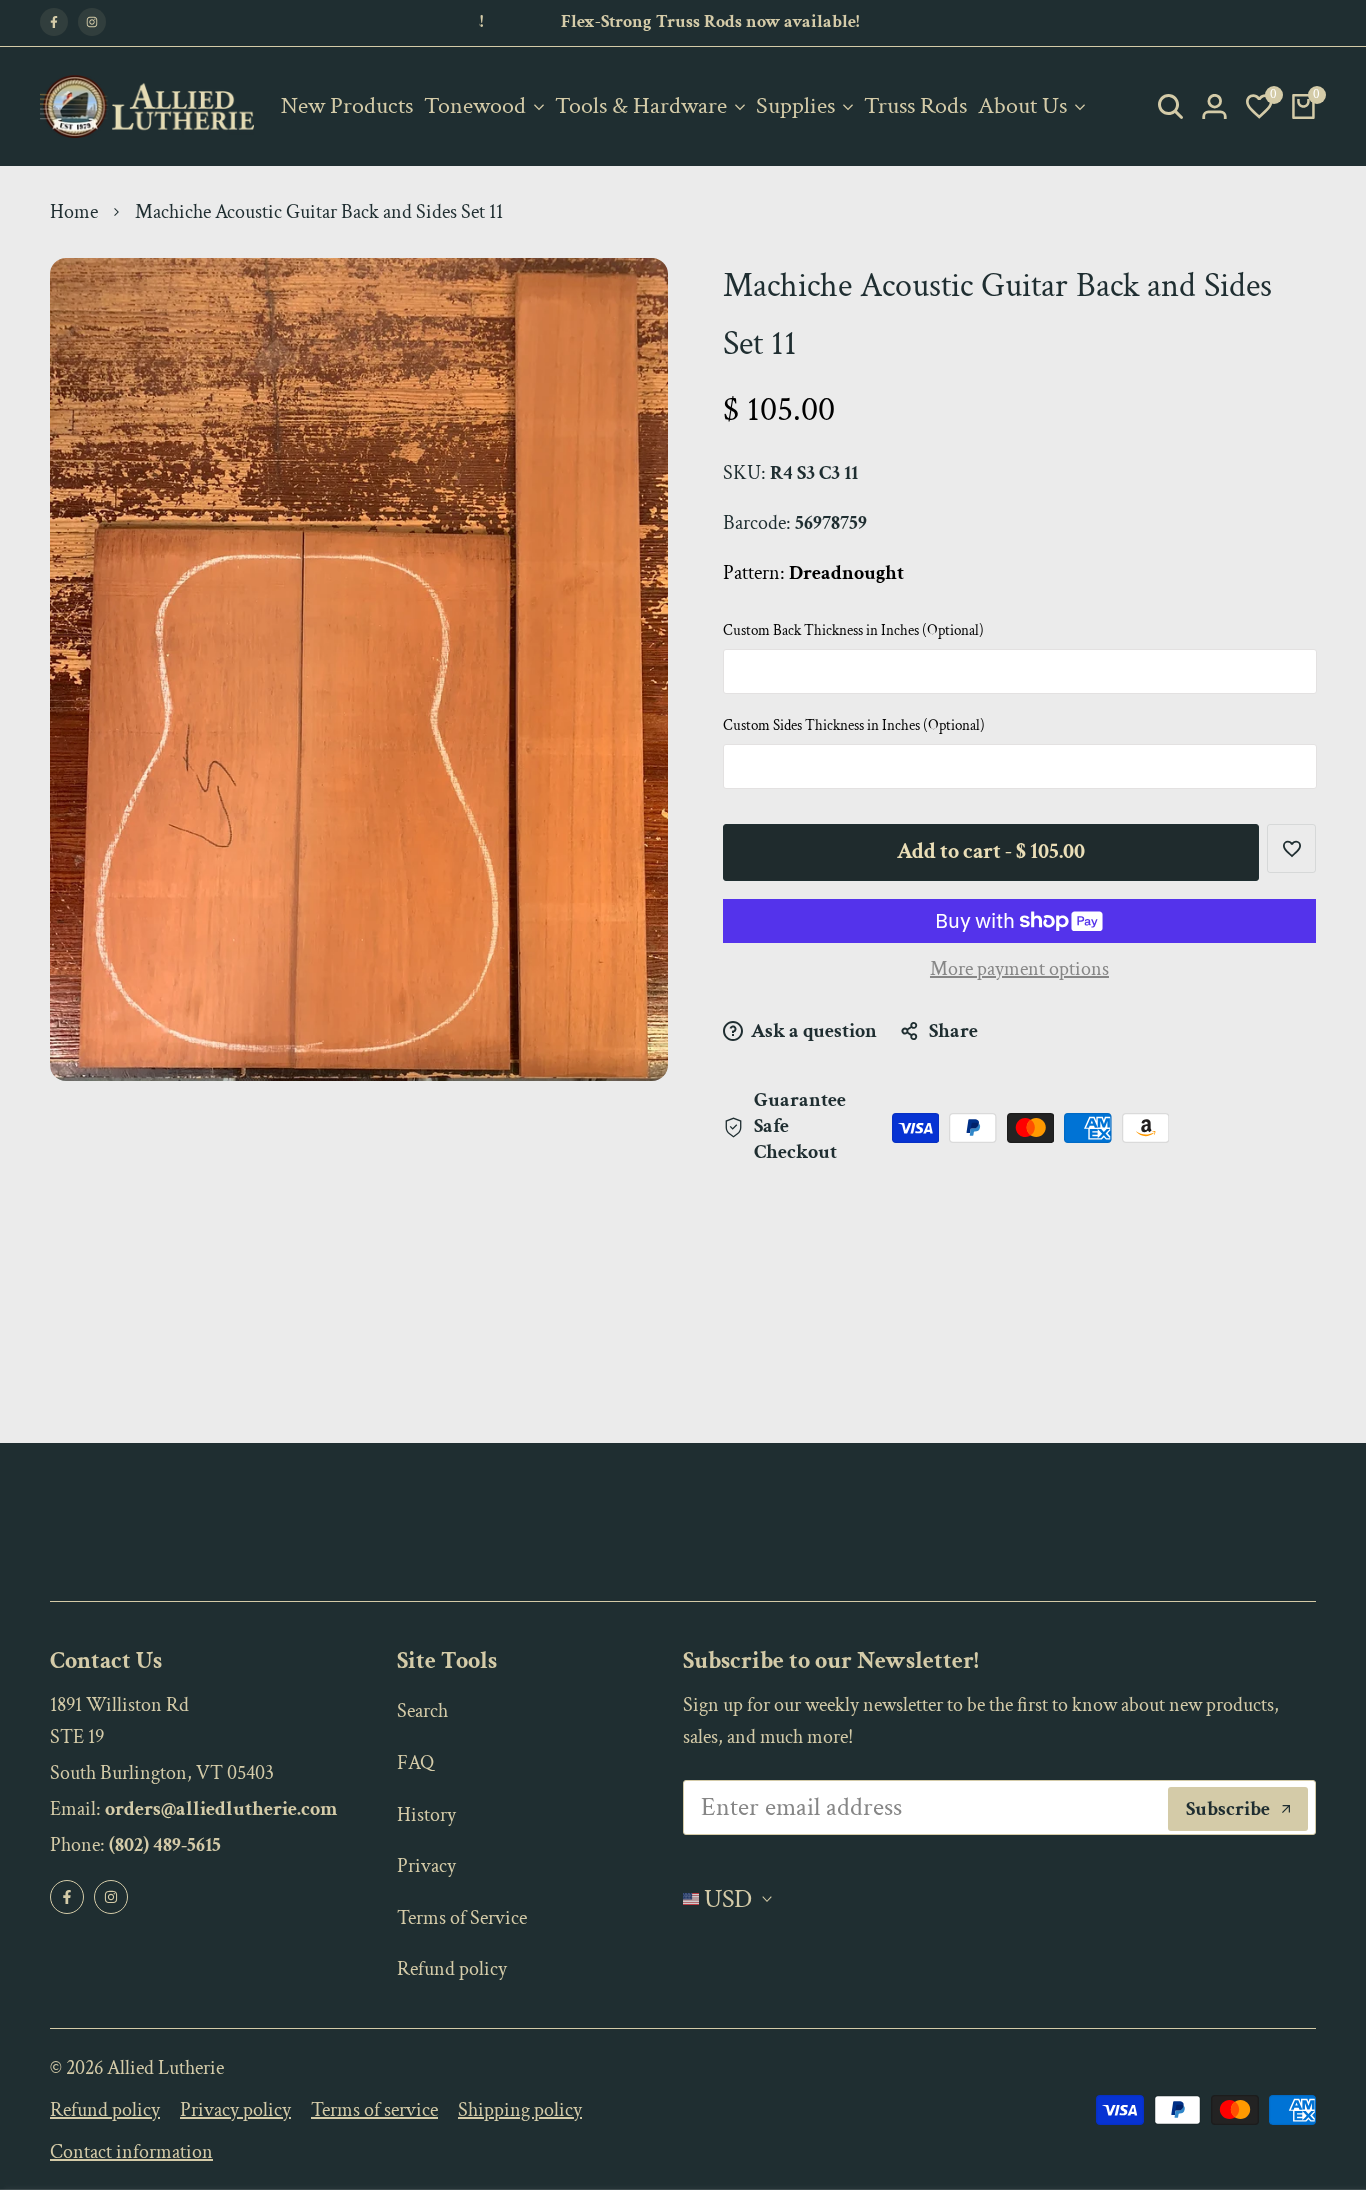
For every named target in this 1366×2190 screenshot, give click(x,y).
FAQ (415, 1763)
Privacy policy (235, 2110)
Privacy (426, 1866)
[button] (1291, 848)
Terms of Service (462, 1918)
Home (74, 212)
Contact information (131, 2152)
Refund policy (452, 1969)
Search (422, 1711)
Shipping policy (520, 2110)
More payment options (1019, 969)
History (426, 1815)
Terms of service (374, 2110)
